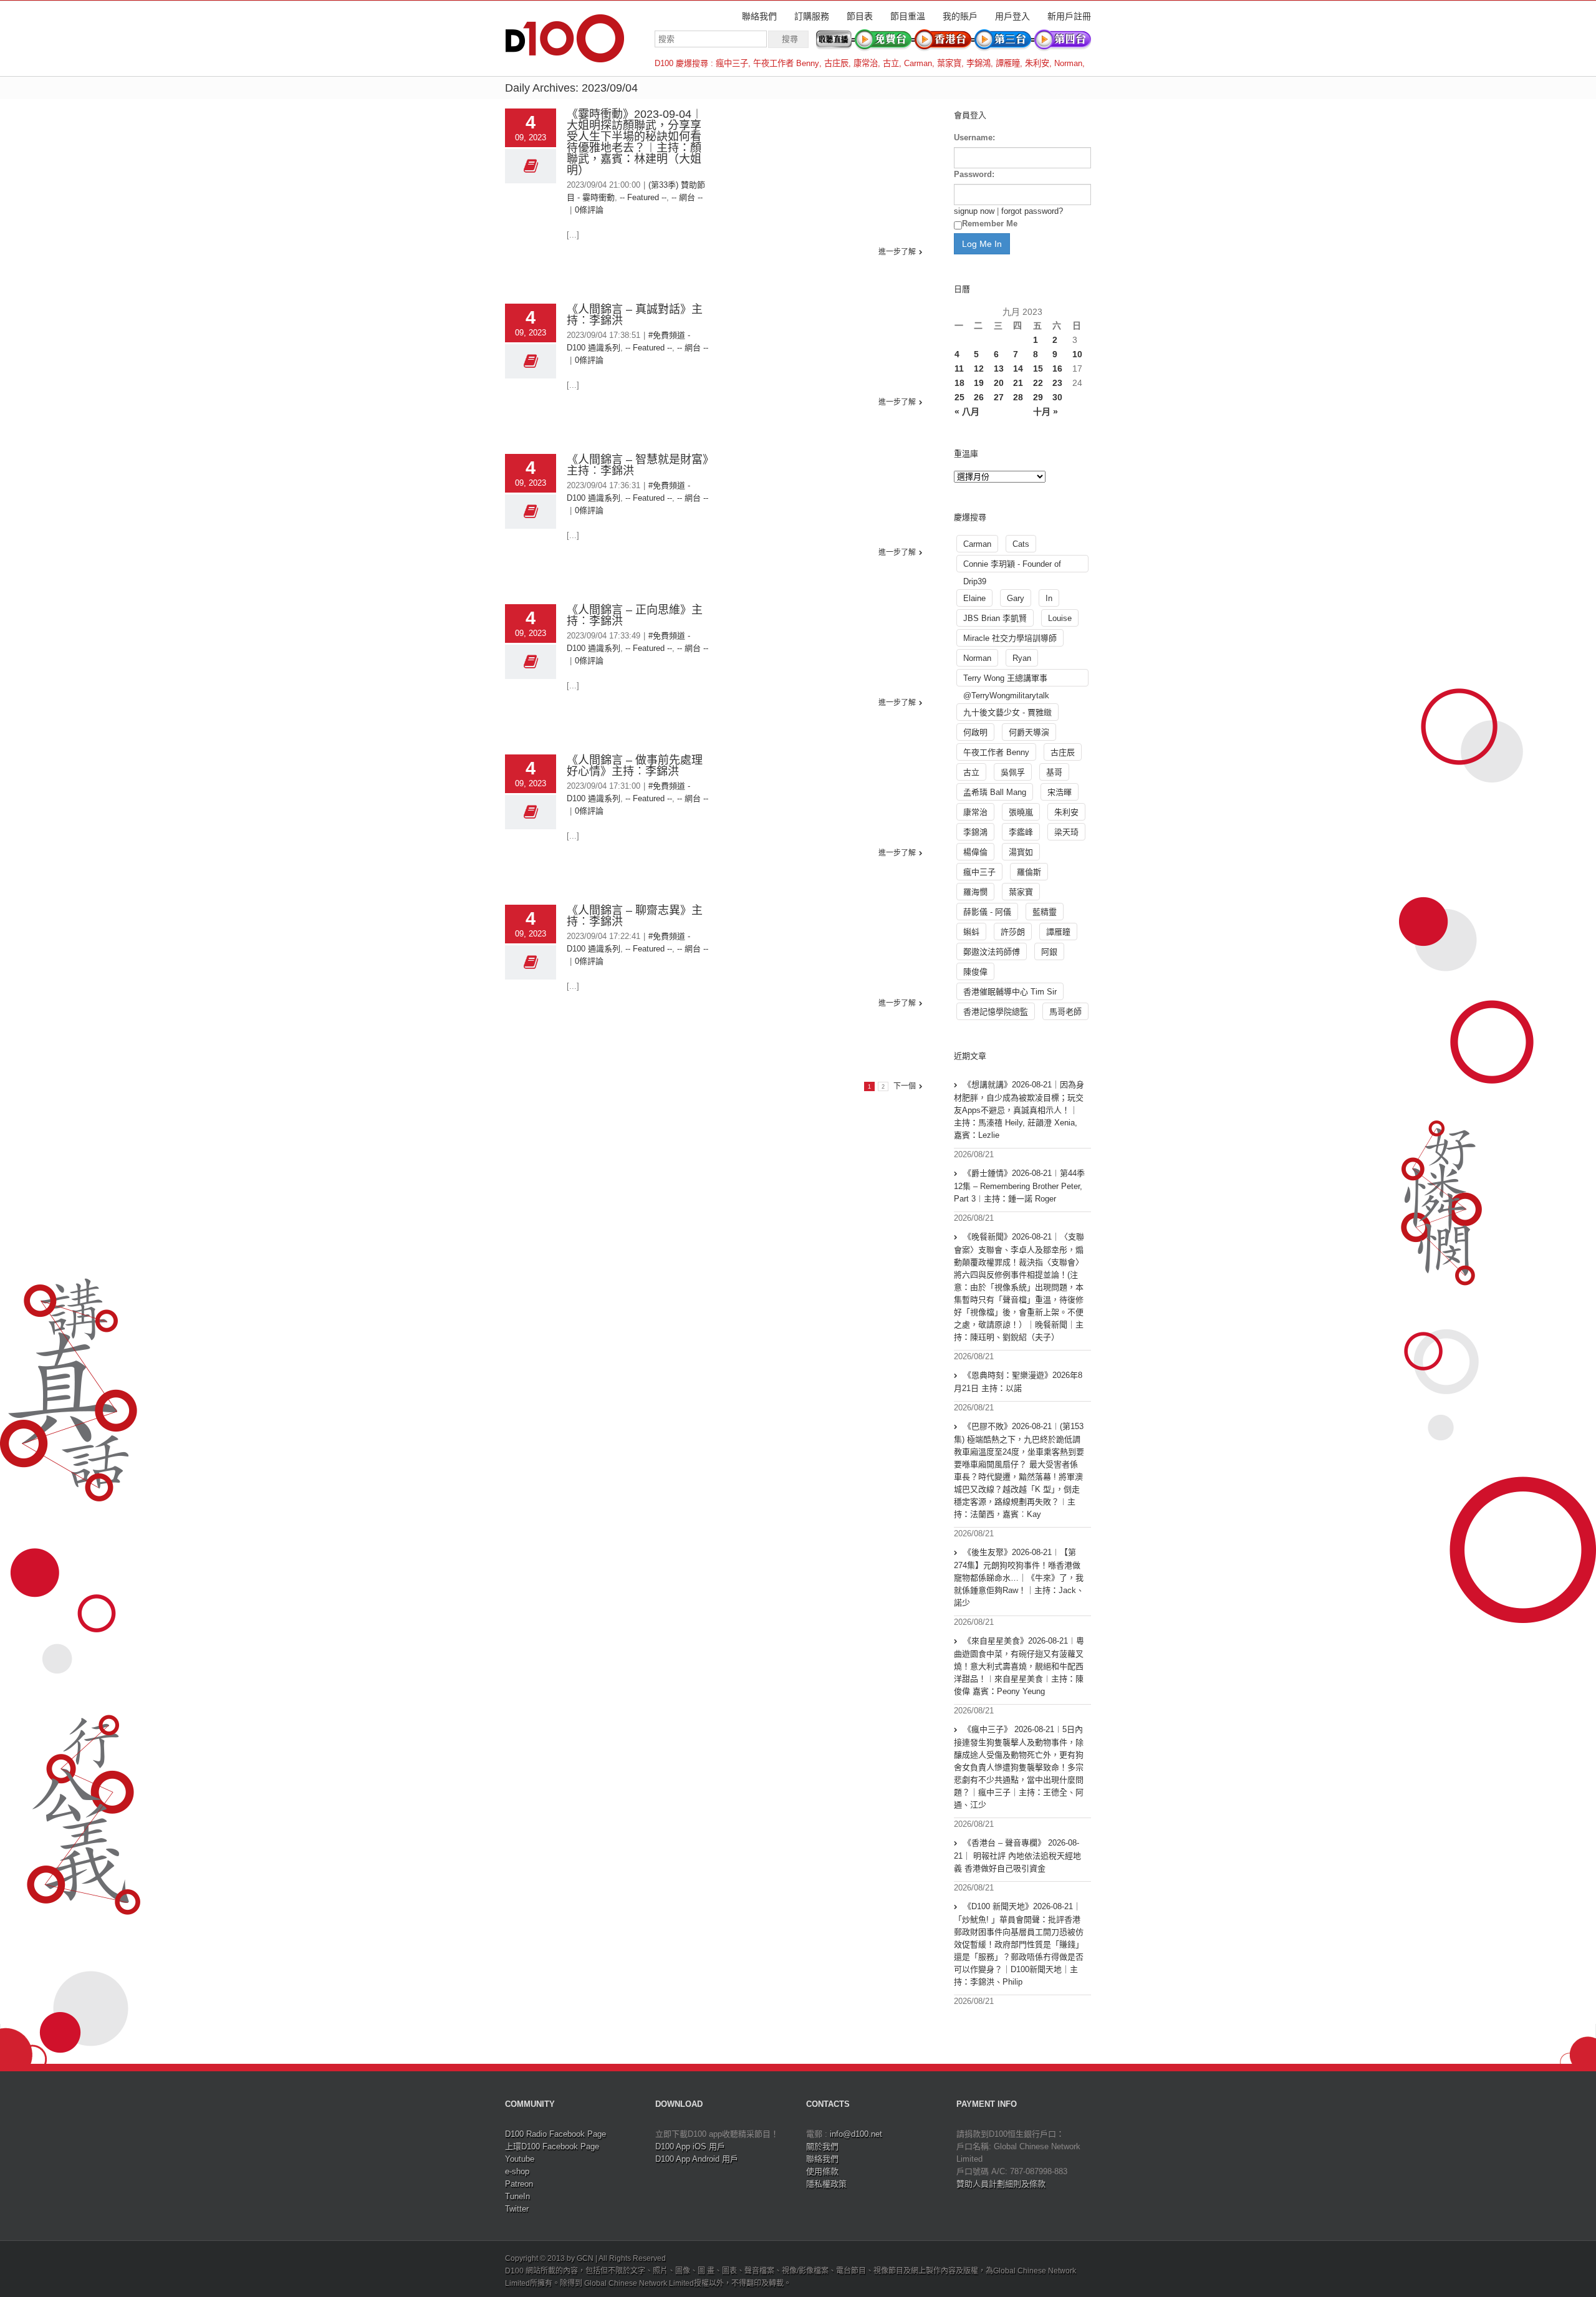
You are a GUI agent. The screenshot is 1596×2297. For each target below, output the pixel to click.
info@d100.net (856, 2134)
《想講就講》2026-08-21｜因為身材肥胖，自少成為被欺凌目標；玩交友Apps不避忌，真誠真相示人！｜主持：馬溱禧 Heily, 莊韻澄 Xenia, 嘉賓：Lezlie (1019, 1110)
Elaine (974, 598)
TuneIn (517, 2196)
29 (1038, 397)
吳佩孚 (1013, 772)
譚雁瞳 (1008, 63)
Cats (1021, 544)
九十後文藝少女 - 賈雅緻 (1007, 712)
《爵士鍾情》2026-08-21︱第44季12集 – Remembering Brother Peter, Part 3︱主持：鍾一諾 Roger (1019, 1186)
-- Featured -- (643, 197)
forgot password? (1032, 211)
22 (1038, 383)
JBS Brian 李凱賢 (995, 618)
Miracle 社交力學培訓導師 (1010, 638)
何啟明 (975, 732)
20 (999, 383)
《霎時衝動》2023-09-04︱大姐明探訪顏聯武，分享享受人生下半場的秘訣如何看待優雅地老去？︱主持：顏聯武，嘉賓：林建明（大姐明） (635, 142)
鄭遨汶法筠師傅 (992, 952)
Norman (1068, 63)
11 (959, 368)
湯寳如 (1021, 852)
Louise (1060, 618)
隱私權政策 (826, 2184)
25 (959, 397)
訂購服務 (812, 16)
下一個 (905, 1086)
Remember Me (990, 224)
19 (979, 383)
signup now (974, 211)
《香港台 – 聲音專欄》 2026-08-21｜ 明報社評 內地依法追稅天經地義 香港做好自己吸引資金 (1017, 1856)
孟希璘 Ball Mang (995, 792)
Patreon (519, 2184)
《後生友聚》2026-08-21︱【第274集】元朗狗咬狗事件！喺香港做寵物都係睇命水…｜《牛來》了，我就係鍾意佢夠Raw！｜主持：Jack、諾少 (1019, 1577)
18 (959, 383)
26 (979, 397)
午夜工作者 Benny (786, 63)
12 (979, 368)
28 (1018, 397)
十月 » (1046, 412)
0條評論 (589, 210)
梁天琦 (1066, 832)
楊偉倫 (975, 852)
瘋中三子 (732, 63)
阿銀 (1049, 952)
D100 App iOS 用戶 (690, 2146)
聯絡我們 (759, 16)
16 (1057, 368)
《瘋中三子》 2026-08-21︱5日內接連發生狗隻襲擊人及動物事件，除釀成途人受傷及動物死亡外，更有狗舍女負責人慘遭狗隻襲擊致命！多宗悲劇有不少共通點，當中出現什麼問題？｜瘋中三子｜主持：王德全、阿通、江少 (1019, 1767)
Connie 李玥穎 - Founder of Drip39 (1012, 566)
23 (1057, 383)
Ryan (1022, 658)
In (1049, 598)
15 (1038, 368)
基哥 (1054, 772)
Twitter (517, 2209)
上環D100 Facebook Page (552, 2146)
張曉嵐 (1021, 812)
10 (1077, 354)
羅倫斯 (1029, 872)
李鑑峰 (1021, 832)
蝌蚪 (971, 932)
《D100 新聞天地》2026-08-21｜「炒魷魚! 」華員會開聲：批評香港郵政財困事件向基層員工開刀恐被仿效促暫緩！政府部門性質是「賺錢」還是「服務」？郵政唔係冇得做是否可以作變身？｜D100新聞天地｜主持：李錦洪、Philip (1019, 1944)
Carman (918, 63)
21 (1018, 383)
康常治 (866, 63)
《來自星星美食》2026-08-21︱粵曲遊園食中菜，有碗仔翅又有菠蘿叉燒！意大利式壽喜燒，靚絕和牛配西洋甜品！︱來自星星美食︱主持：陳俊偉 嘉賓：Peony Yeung (1019, 1666)
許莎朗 (1013, 932)
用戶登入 (1012, 16)
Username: (974, 137)
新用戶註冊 (1069, 16)
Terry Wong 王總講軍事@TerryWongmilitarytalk (1006, 680)
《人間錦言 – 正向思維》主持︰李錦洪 (635, 615)
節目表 (860, 16)
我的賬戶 (960, 16)
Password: (974, 174)
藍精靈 (1045, 912)
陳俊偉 (975, 972)
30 (1057, 397)
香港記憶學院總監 (996, 1012)
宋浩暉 (1060, 792)
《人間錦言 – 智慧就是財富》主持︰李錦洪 (637, 465)
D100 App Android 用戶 (697, 2159)
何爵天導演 (1029, 732)
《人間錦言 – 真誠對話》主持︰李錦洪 (635, 315)
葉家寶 (949, 63)
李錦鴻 (978, 63)
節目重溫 (908, 16)
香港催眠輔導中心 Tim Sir (1010, 992)
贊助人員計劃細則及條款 (1001, 2184)
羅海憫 (975, 892)
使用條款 (822, 2171)
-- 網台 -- (687, 197)
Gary (1016, 598)
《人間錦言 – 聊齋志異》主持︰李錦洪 (635, 916)
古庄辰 (836, 63)
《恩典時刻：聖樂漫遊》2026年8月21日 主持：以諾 (1018, 1382)
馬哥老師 (1065, 1012)
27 (999, 397)
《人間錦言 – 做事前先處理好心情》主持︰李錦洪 (635, 766)
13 (999, 368)
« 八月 (967, 412)
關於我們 (822, 2146)
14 (1018, 368)
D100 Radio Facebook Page (555, 2134)
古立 (891, 63)
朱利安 (1037, 63)
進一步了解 (897, 252)
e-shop (517, 2171)
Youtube (520, 2159)
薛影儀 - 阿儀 (987, 912)
